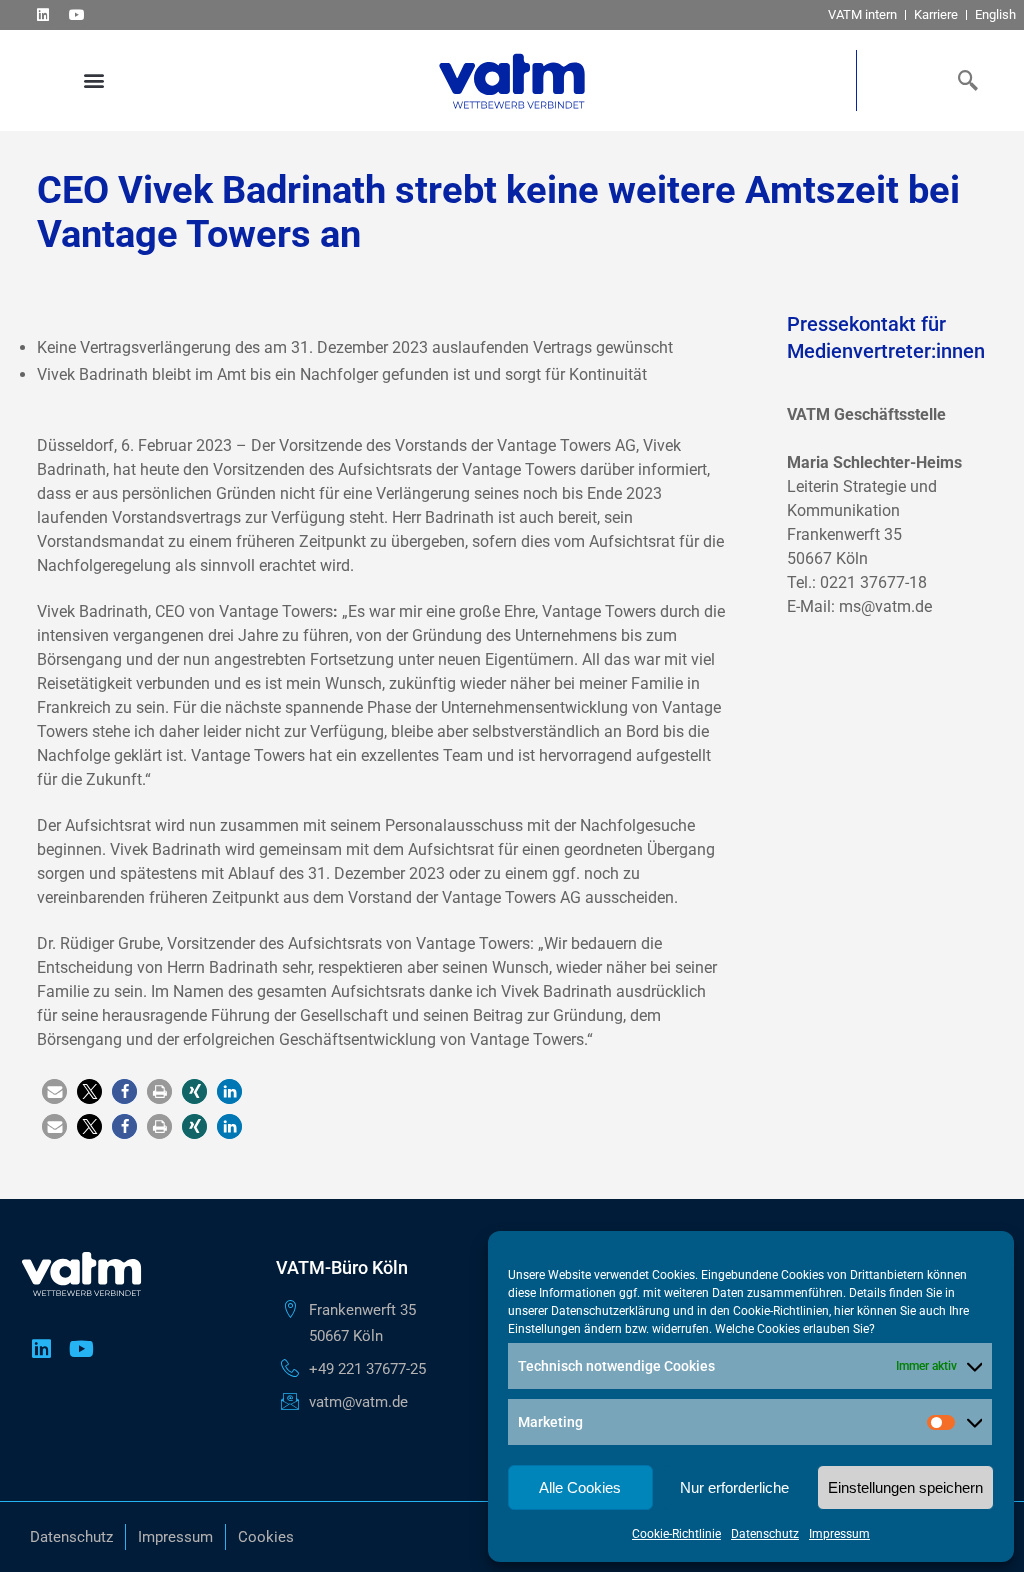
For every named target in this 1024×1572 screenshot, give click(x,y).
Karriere (936, 14)
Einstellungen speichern (905, 1487)
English (995, 14)
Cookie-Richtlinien (781, 1311)
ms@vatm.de (885, 606)
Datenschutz (765, 1534)
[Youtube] (76, 14)
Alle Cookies (580, 1487)
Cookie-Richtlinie (676, 1534)
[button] (93, 80)
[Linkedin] (42, 14)
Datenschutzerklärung (610, 1311)
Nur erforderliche (734, 1487)
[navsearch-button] (964, 80)
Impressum (839, 1534)
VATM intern (862, 14)
